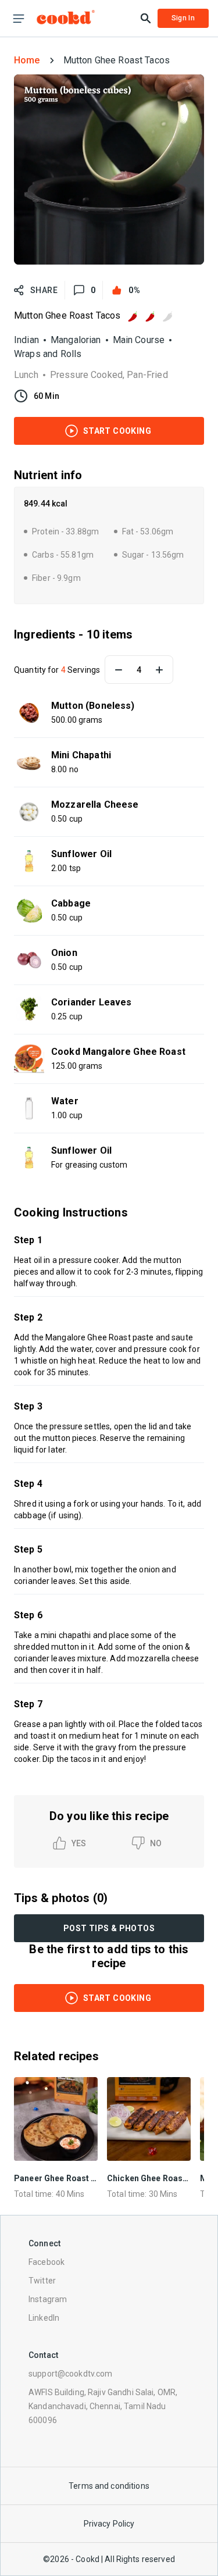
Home (27, 60)
